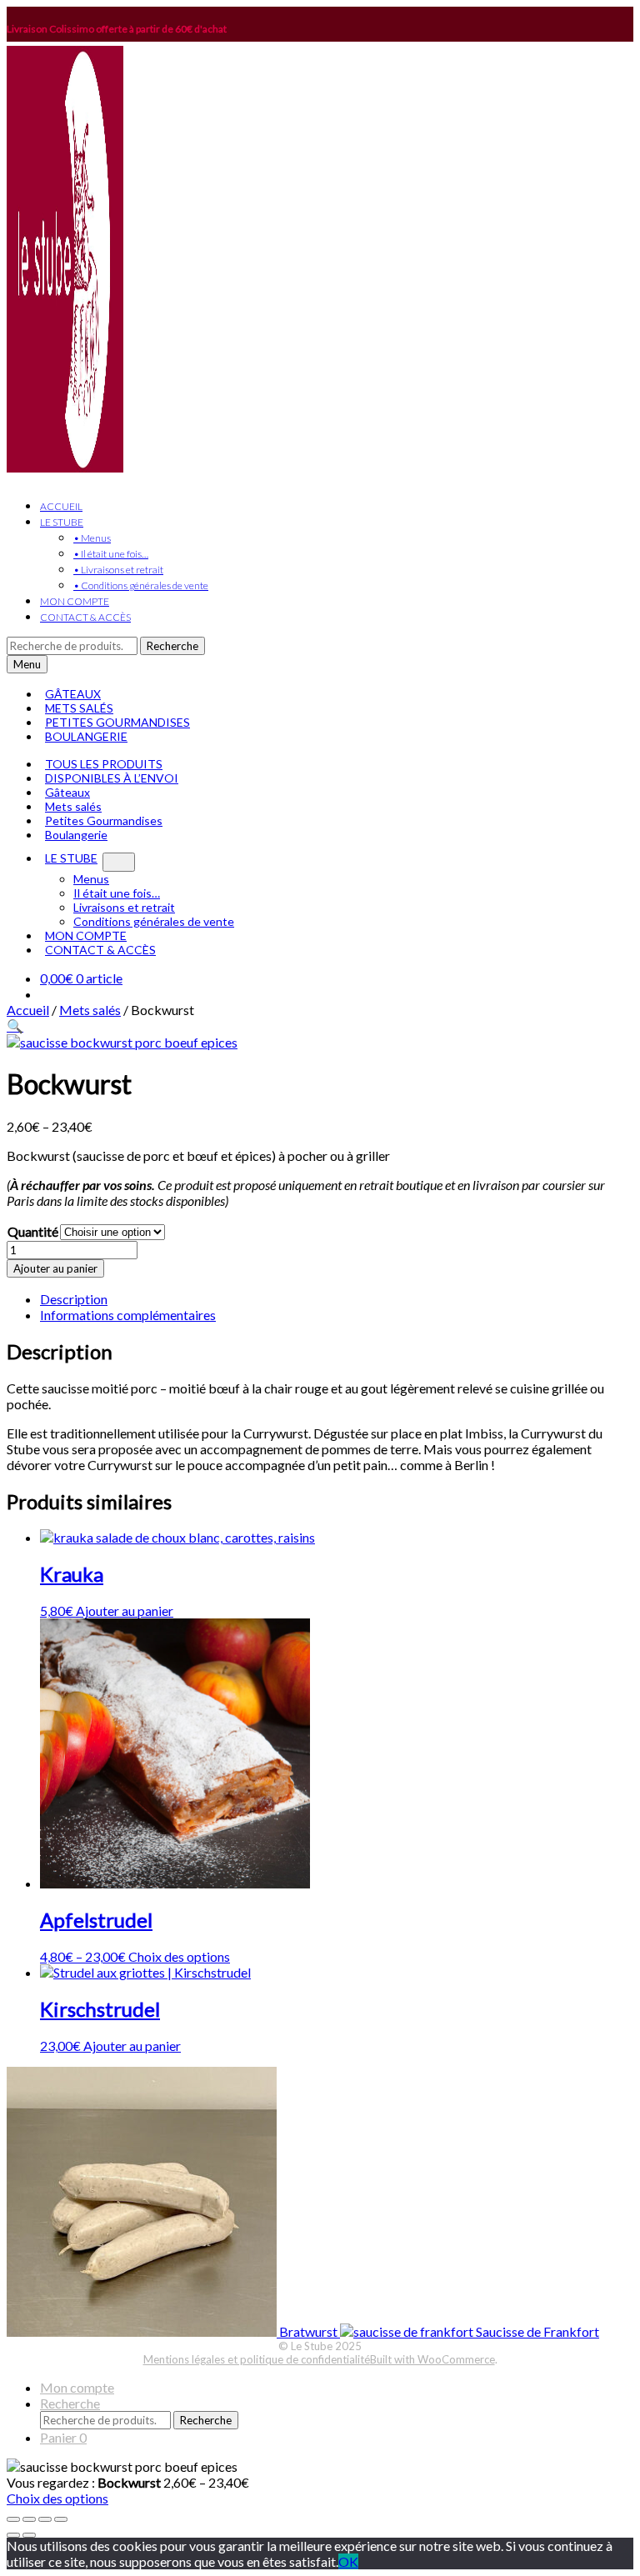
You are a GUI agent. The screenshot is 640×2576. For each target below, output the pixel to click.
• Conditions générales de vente (141, 585)
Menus (91, 879)
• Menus (92, 538)
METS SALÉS (79, 708)
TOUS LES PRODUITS (104, 764)
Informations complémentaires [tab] (128, 1315)
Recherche (172, 646)
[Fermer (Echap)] (61, 2519)
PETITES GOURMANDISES (117, 722)
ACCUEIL (61, 506)
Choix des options (179, 1956)
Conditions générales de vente (154, 921)
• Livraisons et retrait (118, 570)
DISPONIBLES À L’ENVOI (112, 778)
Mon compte (77, 2387)
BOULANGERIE (86, 736)
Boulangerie (76, 835)
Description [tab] (74, 1299)
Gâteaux (67, 792)
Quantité (33, 1231)
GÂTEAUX (73, 694)
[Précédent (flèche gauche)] (13, 2535)
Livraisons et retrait (124, 907)
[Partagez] (45, 2519)
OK (348, 2561)
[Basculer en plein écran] (29, 2519)
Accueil (28, 1010)
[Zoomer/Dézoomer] (13, 2519)
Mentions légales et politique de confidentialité (257, 2359)
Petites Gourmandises (104, 820)
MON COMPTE (75, 601)
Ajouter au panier (55, 1268)
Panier (63, 2437)
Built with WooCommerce (432, 2359)
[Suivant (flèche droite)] (29, 2535)
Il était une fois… (117, 893)
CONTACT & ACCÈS (85, 617)
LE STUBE (62, 522)
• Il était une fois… (111, 554)
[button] (15, 1025)
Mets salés (73, 806)
